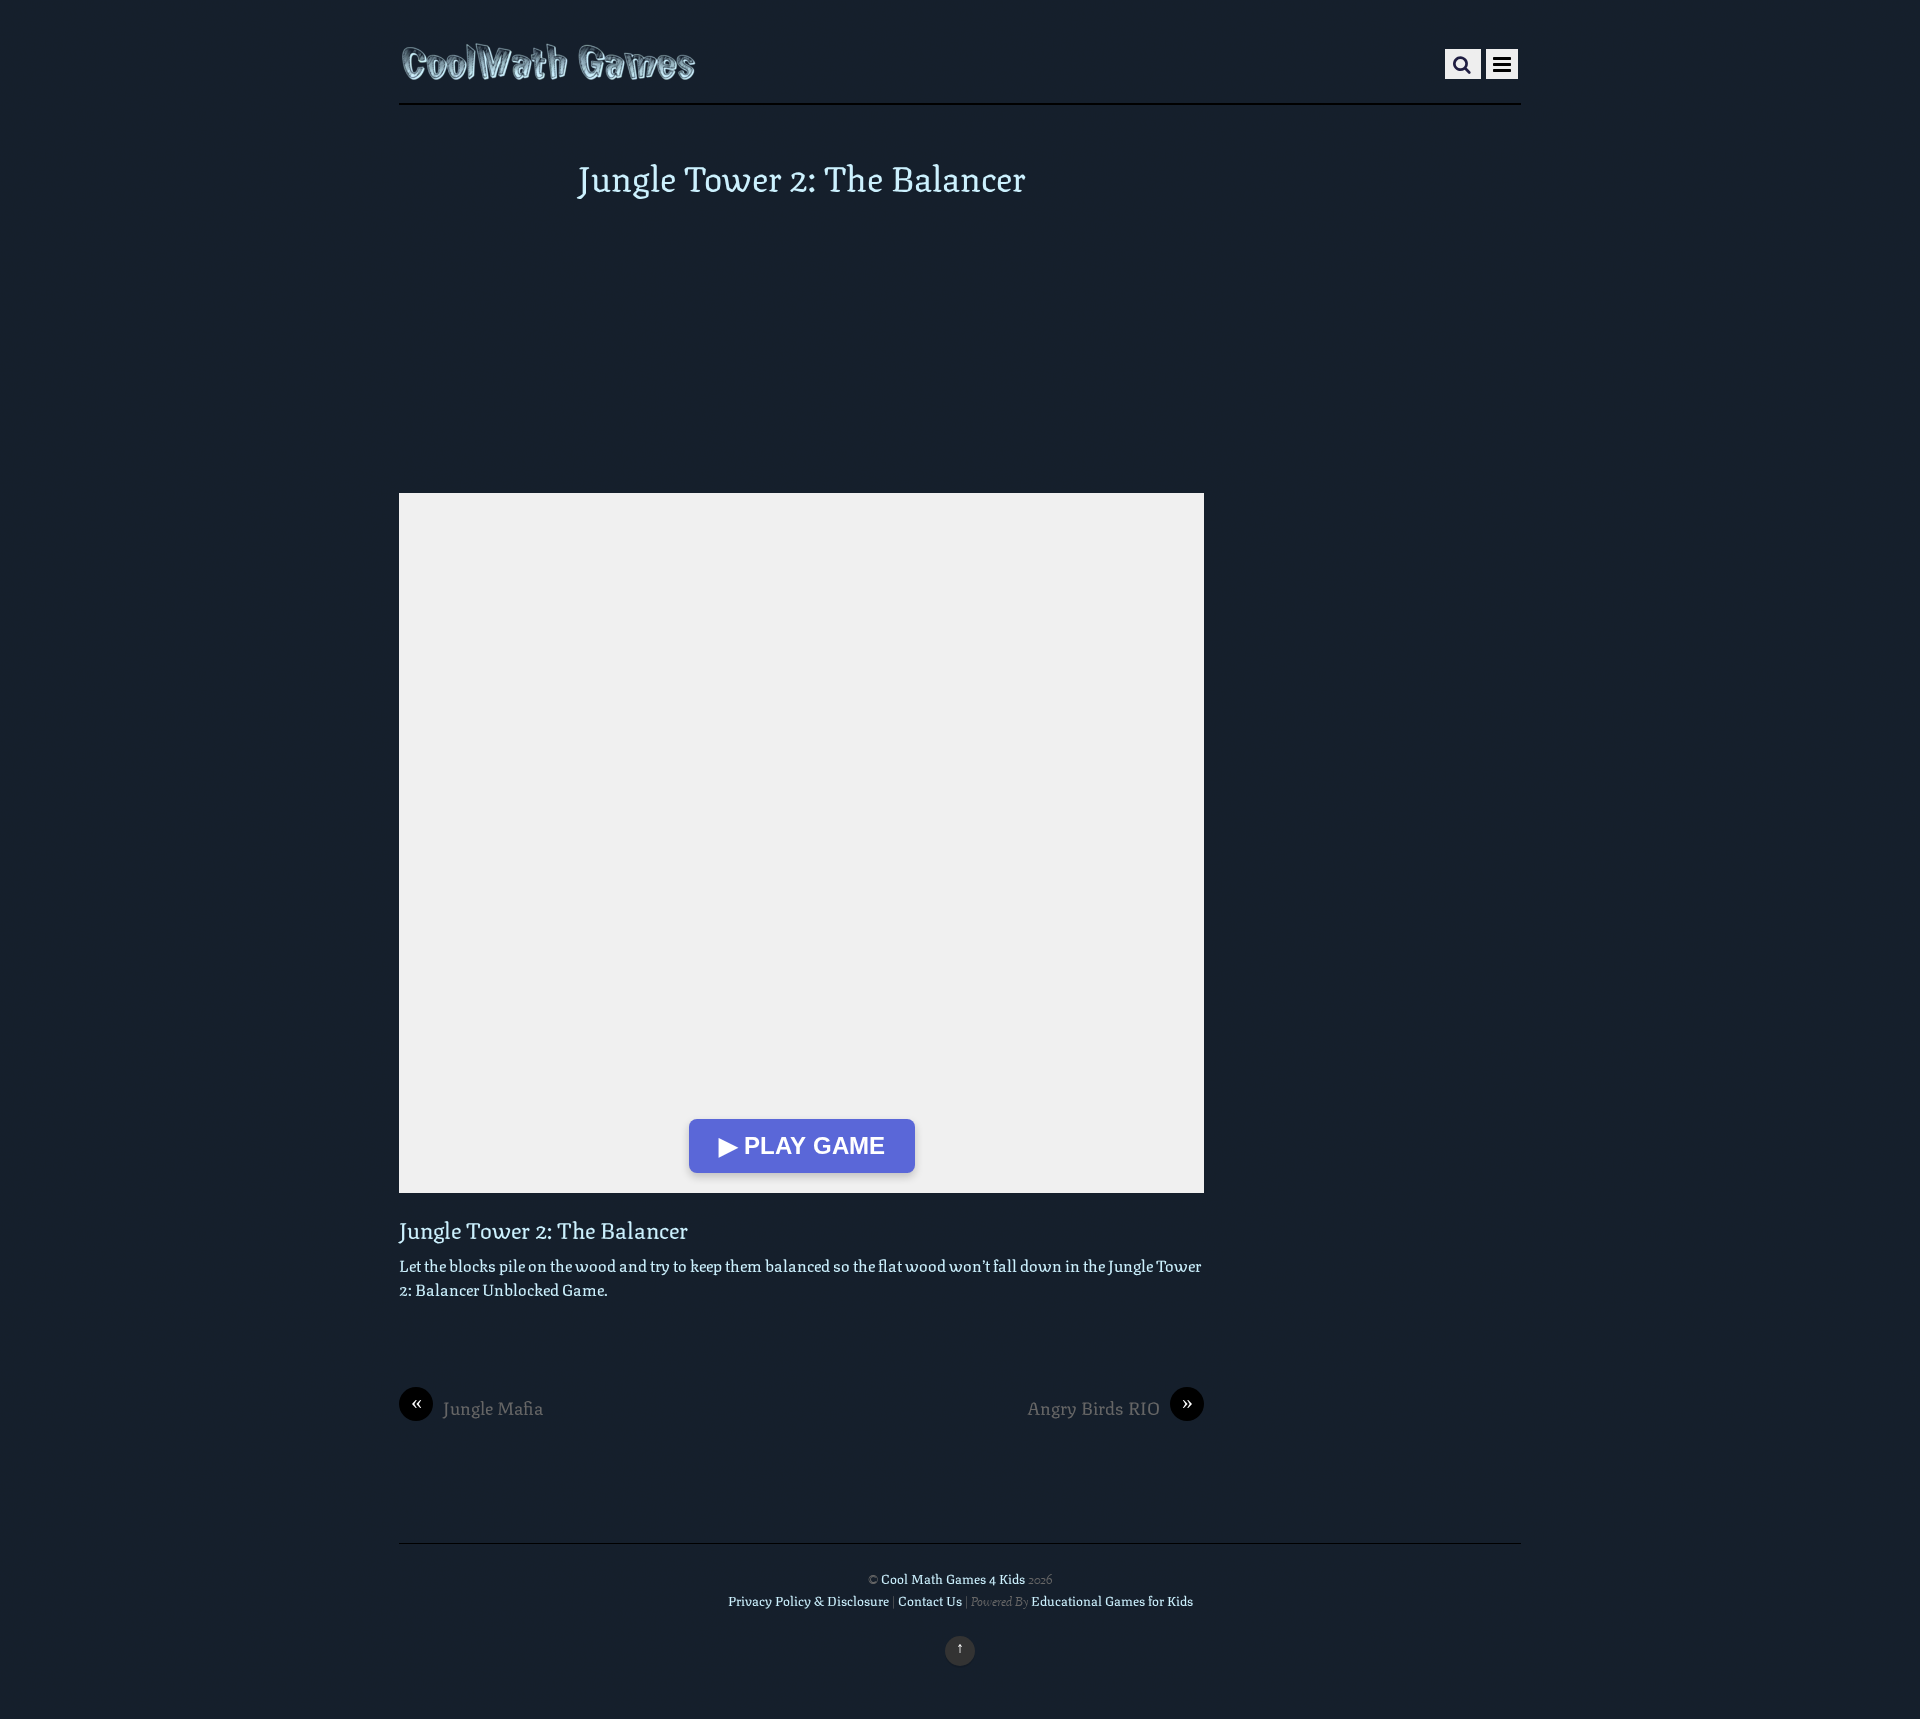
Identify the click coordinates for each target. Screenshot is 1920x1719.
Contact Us (931, 1600)
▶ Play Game (802, 1145)
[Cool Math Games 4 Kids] (549, 63)
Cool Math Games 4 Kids (953, 1578)
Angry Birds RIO (1110, 1407)
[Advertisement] (801, 345)
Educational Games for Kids (1112, 1600)
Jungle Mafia (477, 1407)
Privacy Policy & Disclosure (808, 1600)
